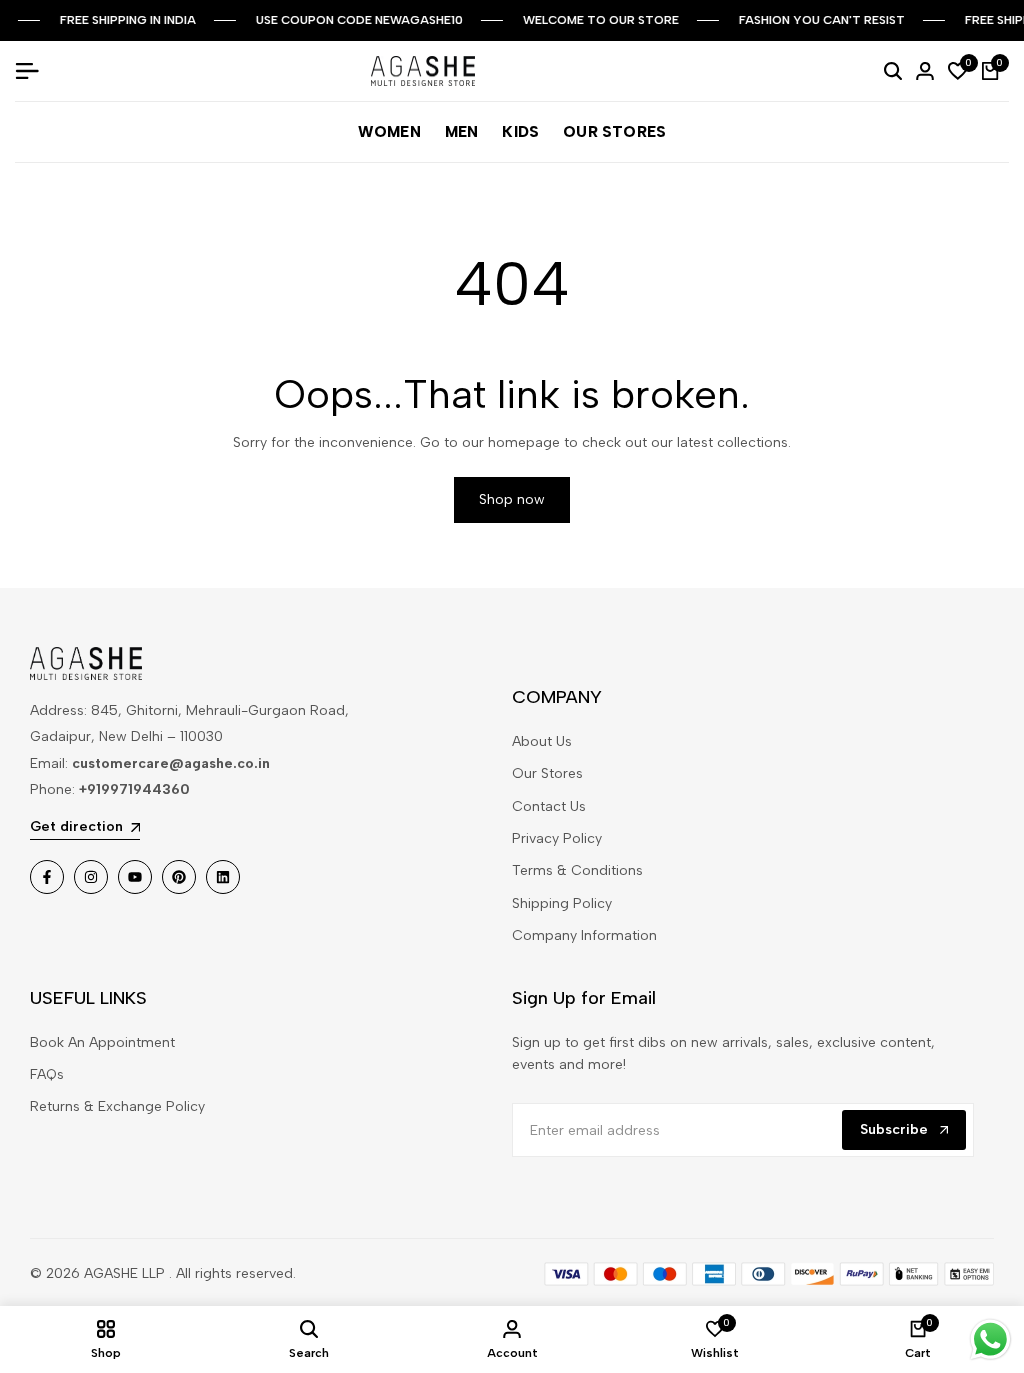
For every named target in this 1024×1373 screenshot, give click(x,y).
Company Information (584, 935)
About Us (542, 741)
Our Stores (547, 773)
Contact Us (549, 806)
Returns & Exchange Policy (117, 1106)
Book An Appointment (102, 1042)
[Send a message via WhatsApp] (990, 1339)
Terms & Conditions (577, 870)
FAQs (47, 1074)
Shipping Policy (562, 903)
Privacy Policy (557, 838)
